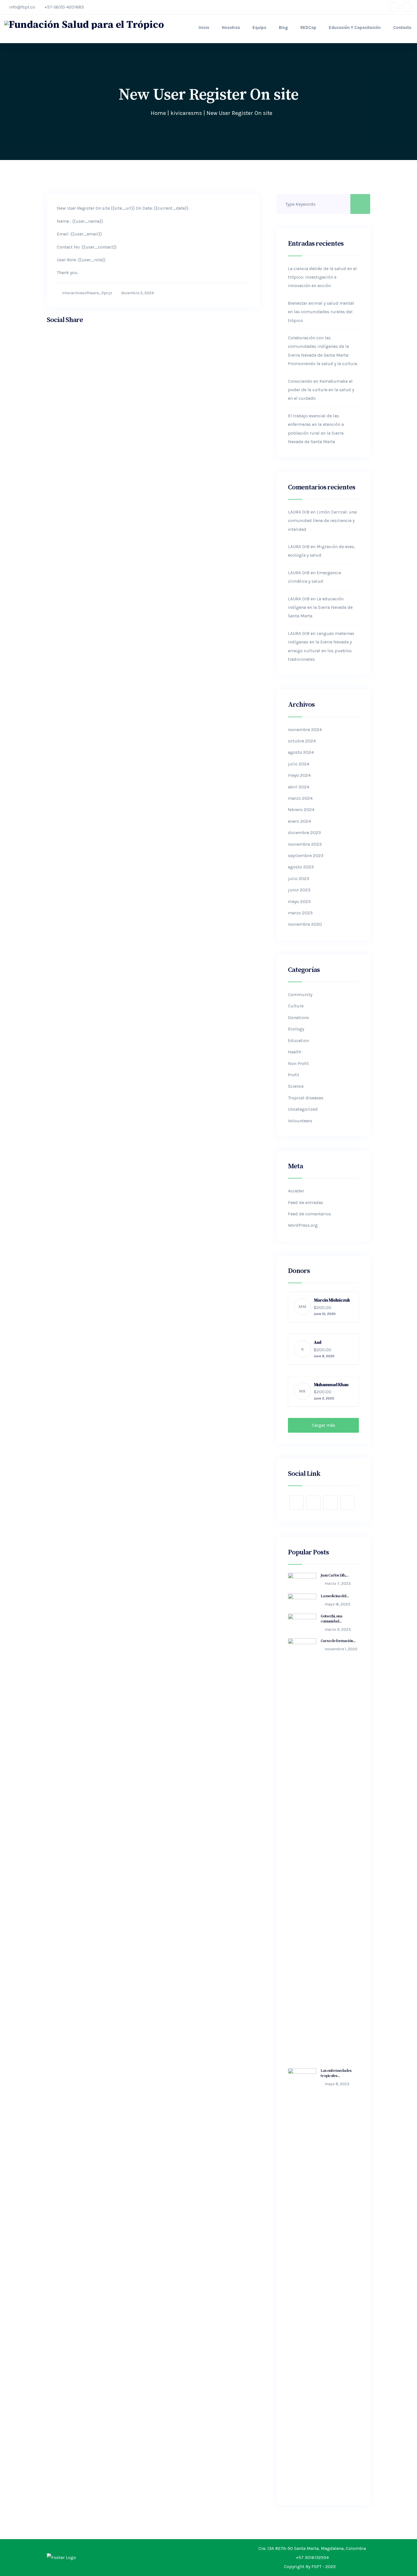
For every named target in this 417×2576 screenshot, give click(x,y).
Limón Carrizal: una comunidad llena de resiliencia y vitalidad (322, 521)
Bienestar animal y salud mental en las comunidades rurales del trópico (321, 312)
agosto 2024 (301, 752)
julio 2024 (299, 764)
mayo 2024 (299, 775)
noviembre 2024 (305, 730)
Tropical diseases (306, 1098)
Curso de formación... (338, 1641)
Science (296, 1086)
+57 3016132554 (312, 2557)
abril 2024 (299, 787)
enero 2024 (299, 821)
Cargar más (324, 1425)
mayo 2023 (299, 901)
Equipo (259, 28)
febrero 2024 (301, 810)
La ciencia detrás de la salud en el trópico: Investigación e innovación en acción (322, 277)
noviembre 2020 (305, 924)
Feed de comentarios (309, 1214)
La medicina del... (335, 1596)
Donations (298, 1017)
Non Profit (298, 1063)
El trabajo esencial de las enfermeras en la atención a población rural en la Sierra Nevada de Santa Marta (316, 429)
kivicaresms (186, 113)
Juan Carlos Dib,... (334, 1575)
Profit (294, 1075)
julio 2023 (299, 878)
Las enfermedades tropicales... (336, 2073)
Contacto (402, 28)
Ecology (296, 1029)
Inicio (204, 28)
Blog (283, 28)
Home (158, 113)
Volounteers (300, 1121)
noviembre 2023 (305, 844)
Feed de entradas (306, 1202)
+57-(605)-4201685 (64, 7)
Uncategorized (303, 1109)
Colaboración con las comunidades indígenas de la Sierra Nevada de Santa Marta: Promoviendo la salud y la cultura (323, 351)
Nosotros (231, 28)
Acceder (296, 1191)
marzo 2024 (300, 798)
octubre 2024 (302, 741)
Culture (296, 1006)
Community (300, 995)
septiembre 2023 (306, 855)
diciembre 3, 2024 (137, 293)
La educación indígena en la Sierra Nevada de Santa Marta (320, 607)
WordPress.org (303, 1225)
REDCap (308, 28)
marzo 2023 (300, 913)
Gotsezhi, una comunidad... (331, 1619)
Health (295, 1052)
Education (298, 1040)
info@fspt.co (22, 7)
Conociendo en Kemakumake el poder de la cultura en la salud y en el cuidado (321, 390)
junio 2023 (299, 890)
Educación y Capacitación (355, 28)
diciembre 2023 (304, 833)
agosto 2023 (301, 867)
